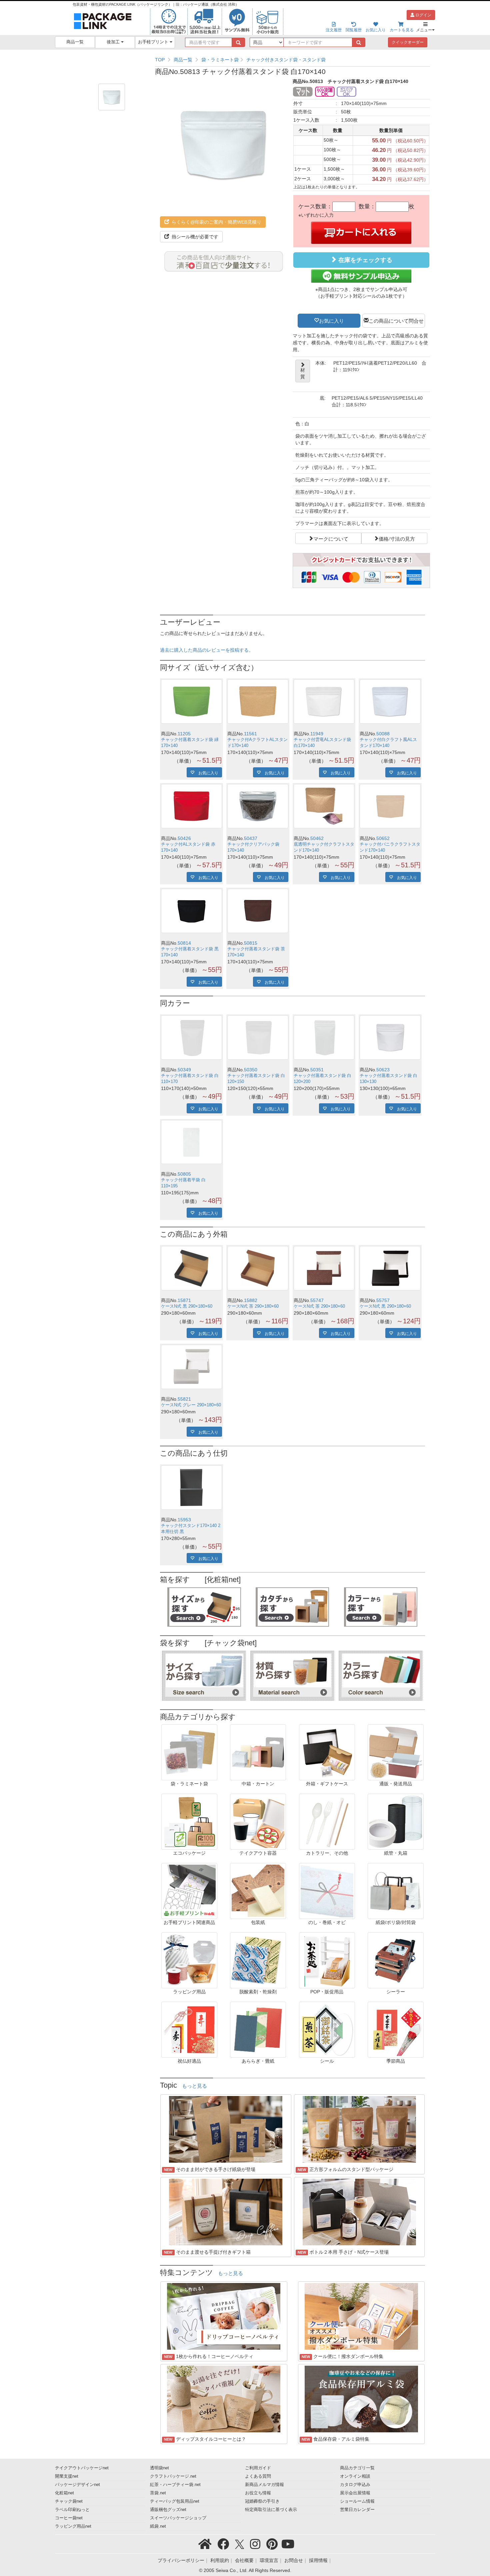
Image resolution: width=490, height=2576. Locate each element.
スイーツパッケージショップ (178, 2518)
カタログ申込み (355, 2485)
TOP (160, 60)
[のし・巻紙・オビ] (327, 1891)
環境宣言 (269, 2560)
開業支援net (67, 2476)
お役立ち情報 (258, 2493)
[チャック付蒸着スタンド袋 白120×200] (324, 1037)
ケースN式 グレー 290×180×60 (191, 1405)
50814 (184, 943)
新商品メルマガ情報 (264, 2485)
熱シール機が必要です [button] (194, 237)
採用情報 (318, 2560)
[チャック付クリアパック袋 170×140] (258, 806)
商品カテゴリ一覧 (357, 2468)
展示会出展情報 (355, 2493)
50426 (184, 838)
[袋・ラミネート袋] (189, 1752)
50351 (317, 1070)
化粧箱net (64, 2493)
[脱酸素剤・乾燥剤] (258, 1960)
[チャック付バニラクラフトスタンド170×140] (390, 806)
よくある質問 (258, 2476)
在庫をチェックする (364, 260)
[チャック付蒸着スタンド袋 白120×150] (258, 1037)
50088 (383, 734)
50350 (251, 1070)
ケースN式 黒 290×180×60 (187, 1306)
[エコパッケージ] (189, 1821)
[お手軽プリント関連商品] (189, 1891)
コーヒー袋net (69, 2518)
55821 (184, 1399)
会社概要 (244, 2560)
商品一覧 (75, 42)
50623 (383, 1070)
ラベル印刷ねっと (72, 2510)
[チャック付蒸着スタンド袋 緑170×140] (191, 701)
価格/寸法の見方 (397, 538)
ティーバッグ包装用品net (175, 2501)
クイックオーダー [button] (408, 42)
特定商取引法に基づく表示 (271, 2510)
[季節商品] (396, 2029)
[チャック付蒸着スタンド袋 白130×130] (390, 1037)
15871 (184, 1300)
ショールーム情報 (357, 2501)
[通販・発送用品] (396, 1752)
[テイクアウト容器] (258, 1821)
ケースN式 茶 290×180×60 (253, 1306)
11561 (250, 734)
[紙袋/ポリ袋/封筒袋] (396, 1891)
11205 (184, 734)
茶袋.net (158, 2493)
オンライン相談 (355, 2476)
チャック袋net (69, 2501)
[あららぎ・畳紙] (258, 2029)
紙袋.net (158, 2526)
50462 (317, 838)
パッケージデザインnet (77, 2485)
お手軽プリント (154, 42)
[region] (292, 60)
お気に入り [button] (331, 320)
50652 (383, 838)
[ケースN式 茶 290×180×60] (258, 1268)
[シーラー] (396, 1960)
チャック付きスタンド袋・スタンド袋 (286, 60)
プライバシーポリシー (181, 2560)
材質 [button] (303, 373)
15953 (184, 1520)
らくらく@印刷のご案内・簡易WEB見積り (216, 222)
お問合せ (294, 2560)
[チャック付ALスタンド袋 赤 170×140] (191, 806)
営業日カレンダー (357, 2510)
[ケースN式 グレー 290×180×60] (191, 1367)
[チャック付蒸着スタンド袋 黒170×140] (191, 911)
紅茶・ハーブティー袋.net (175, 2485)
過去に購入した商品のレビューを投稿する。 (207, 650)
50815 (251, 943)
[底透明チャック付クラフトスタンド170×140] (324, 806)
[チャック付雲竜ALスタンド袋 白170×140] (324, 701)
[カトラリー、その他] (327, 1821)
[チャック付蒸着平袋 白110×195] (191, 1142)
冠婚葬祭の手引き (262, 2501)
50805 (184, 1174)
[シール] (327, 2029)
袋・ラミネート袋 (220, 60)
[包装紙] (258, 1891)
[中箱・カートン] (258, 1752)
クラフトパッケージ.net (173, 2476)
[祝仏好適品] (189, 2029)
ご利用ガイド (258, 2468)
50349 (184, 1070)
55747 (317, 1300)
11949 (317, 734)
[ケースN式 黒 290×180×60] (191, 1268)
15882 (251, 1300)
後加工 (114, 42)
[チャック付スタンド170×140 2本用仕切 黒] (191, 1487)
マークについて (331, 538)
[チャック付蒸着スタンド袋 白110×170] (191, 1037)
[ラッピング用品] (189, 1960)
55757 (383, 1300)
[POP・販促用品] (327, 1960)
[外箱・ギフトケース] (327, 1752)
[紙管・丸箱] (396, 1821)
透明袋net (159, 2468)
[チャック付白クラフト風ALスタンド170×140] (390, 701)
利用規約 (220, 2560)
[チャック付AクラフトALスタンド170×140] (258, 701)
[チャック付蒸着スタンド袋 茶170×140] (258, 911)
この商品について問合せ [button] (396, 320)
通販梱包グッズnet (168, 2510)
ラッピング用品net (73, 2526)
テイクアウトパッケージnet (82, 2468)
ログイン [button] (423, 15)
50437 (251, 838)
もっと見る (194, 2086)
